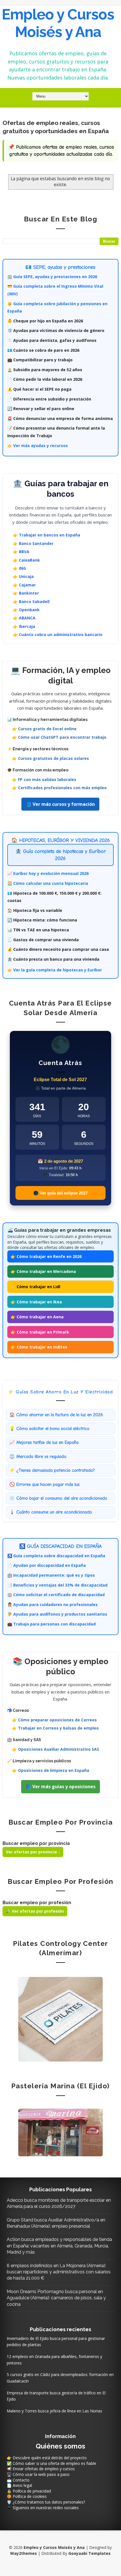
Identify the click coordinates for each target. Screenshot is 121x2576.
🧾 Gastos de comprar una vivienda (43, 940)
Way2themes (23, 2553)
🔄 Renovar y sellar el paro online (41, 409)
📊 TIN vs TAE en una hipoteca (38, 930)
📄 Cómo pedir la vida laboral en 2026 (45, 379)
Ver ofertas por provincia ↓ (33, 1852)
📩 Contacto (18, 2480)
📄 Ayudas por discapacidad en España (47, 1565)
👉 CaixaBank (26, 560)
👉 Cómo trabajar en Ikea (36, 1302)
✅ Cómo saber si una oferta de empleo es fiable (51, 2463)
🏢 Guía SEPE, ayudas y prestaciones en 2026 (52, 277)
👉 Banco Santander (33, 543)
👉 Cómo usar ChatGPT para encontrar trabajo (59, 737)
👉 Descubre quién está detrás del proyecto (47, 2458)
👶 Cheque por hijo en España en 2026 (45, 321)
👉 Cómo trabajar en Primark (40, 1332)
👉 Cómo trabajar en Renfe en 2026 (46, 1256)
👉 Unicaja (23, 576)
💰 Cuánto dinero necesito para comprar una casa (58, 949)
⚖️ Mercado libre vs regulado (38, 1457)
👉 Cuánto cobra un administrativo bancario (58, 634)
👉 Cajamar (24, 585)
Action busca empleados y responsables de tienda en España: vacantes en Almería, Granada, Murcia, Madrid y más (59, 2246)
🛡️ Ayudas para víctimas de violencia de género (56, 330)
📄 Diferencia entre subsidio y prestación (49, 399)
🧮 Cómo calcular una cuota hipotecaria (48, 883)
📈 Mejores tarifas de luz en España (44, 1442)
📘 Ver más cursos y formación (60, 804)
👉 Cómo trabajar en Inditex (39, 1347)
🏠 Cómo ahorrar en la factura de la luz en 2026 (56, 1415)
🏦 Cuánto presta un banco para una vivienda (53, 959)
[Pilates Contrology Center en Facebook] (60, 2019)
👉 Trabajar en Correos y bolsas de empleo (55, 1728)
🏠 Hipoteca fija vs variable (35, 910)
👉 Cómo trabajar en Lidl (35, 1287)
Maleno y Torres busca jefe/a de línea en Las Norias (54, 2411)
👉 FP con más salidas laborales (44, 779)
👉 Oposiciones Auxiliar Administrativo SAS (56, 1749)
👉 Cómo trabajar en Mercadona (43, 1271)
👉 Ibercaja (24, 626)
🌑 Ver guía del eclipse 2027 (60, 1193)
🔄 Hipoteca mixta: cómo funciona (42, 920)
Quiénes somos (60, 2446)
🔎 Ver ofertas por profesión (35, 1911)
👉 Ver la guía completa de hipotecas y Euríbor (55, 970)
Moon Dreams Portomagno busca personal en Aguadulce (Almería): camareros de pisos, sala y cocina (56, 2298)
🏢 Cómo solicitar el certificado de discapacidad (56, 1595)
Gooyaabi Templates (89, 2553)
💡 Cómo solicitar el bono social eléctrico (49, 1429)
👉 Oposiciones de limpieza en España (51, 1770)
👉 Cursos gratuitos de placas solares (51, 758)
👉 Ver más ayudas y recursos (38, 446)
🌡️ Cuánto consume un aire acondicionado (51, 1512)
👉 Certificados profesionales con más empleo (59, 788)
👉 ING (19, 568)
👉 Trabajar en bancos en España (47, 535)
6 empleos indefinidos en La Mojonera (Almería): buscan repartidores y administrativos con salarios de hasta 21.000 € (59, 2272)
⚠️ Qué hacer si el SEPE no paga (39, 389)
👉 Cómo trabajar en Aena (37, 1317)
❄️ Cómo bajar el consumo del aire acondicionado (58, 1498)
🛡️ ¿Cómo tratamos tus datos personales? (46, 2502)
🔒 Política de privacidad (29, 2491)
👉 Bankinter (26, 593)
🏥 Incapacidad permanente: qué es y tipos (51, 1575)
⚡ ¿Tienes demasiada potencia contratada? (52, 1470)
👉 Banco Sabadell (31, 601)
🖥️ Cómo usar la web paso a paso (38, 2474)
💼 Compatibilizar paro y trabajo (40, 360)
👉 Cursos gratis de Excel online (44, 729)
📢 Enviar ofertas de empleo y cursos (41, 2469)
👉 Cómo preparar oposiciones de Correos (54, 1720)
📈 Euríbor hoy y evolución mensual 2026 (48, 873)
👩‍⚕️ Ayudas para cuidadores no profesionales (52, 1604)
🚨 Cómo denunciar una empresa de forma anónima (60, 418)
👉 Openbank (26, 610)
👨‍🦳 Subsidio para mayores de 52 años (45, 370)
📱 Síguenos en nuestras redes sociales (43, 2508)
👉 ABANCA (24, 618)
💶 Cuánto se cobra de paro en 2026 (43, 350)
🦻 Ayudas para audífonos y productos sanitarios (57, 1614)
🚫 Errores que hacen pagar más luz (44, 1484)
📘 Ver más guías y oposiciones (60, 1787)
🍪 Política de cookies (27, 2496)
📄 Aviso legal (19, 2485)
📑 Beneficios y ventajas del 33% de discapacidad (57, 1585)
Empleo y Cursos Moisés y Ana (58, 23)
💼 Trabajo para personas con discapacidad (51, 1624)
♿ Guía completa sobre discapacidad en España (56, 1556)
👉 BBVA (21, 552)
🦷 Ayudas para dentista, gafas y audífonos (52, 340)
